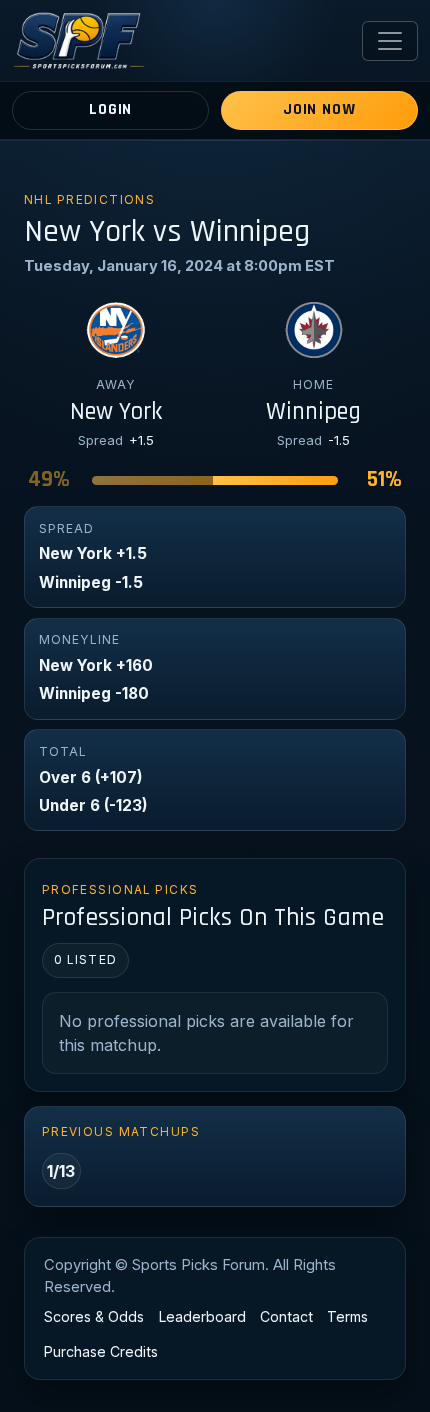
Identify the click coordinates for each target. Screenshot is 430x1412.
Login (110, 109)
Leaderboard (202, 1316)
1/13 (61, 1171)
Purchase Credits (101, 1351)
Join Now (319, 109)
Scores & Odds (94, 1316)
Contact (286, 1316)
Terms (347, 1316)
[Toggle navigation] (390, 41)
